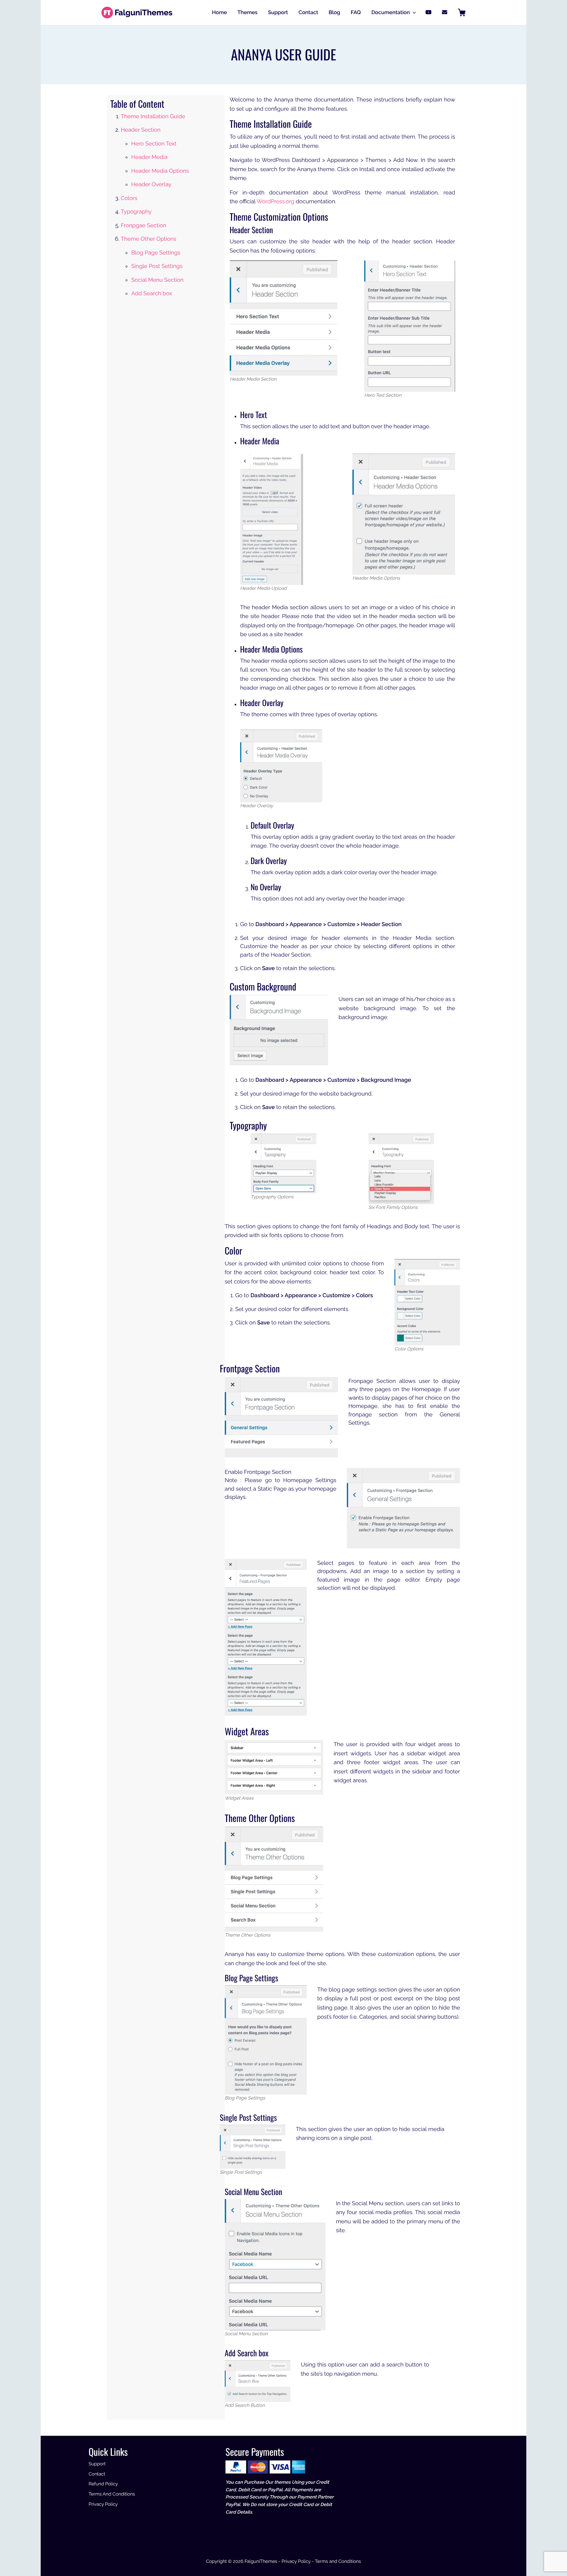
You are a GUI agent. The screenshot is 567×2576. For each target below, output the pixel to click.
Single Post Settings (157, 266)
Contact (308, 12)
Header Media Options (160, 171)
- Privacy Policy (294, 2562)
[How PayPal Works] (265, 2467)
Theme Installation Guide (153, 116)
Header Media (149, 157)
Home (220, 12)
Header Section (141, 130)
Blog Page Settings (156, 253)
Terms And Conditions (112, 2494)
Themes (248, 12)
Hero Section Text (154, 144)
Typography (136, 211)
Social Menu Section (157, 280)
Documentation (391, 12)
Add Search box (152, 293)
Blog (335, 12)
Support (278, 12)
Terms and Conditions (338, 2562)
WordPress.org (275, 201)
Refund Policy (103, 2484)
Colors (129, 198)
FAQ (356, 12)
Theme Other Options (148, 239)
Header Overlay (151, 184)
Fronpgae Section (144, 225)
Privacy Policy (103, 2504)
